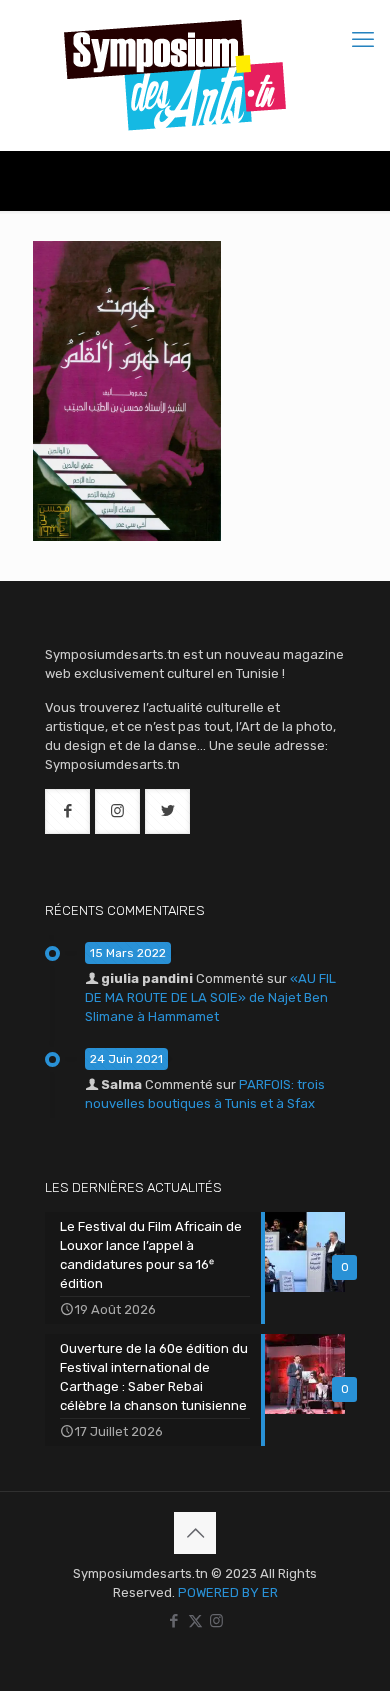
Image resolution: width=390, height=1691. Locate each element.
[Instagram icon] (216, 1621)
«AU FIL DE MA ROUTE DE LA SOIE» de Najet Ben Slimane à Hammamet (210, 997)
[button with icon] (67, 811)
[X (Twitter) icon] (195, 1621)
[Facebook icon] (174, 1621)
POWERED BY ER (228, 1592)
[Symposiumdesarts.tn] (175, 75)
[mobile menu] (363, 40)
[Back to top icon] (195, 1533)
